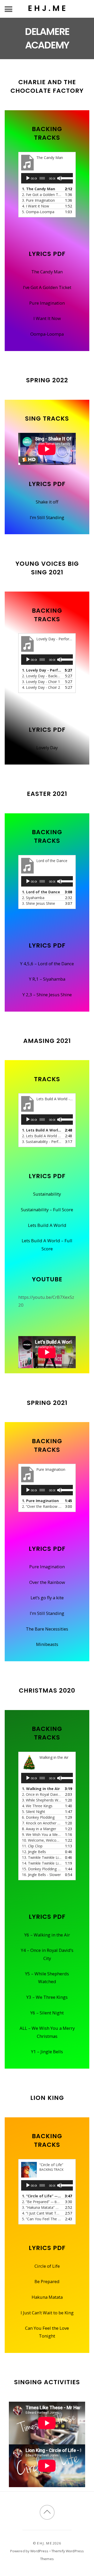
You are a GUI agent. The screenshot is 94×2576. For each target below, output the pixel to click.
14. (42, 1863)
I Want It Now (47, 318)
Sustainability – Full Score (47, 1210)
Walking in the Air (52, 1935)
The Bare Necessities (47, 1629)
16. (41, 1875)
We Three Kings (52, 1997)
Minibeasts (47, 1644)
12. (34, 1852)
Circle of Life (47, 2266)
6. (38, 1817)
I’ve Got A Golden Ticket (47, 287)
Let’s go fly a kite (47, 1598)
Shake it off (47, 502)
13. (42, 1857)
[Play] (28, 178)
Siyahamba (54, 979)
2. (42, 195)
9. (42, 1834)
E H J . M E (44, 2543)
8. (39, 1829)
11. (32, 1846)
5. (38, 212)
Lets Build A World (47, 1225)
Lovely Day (47, 748)
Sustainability (47, 1194)
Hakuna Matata (47, 2297)
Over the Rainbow (47, 1582)
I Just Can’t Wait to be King (47, 2313)
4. (36, 206)
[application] (47, 178)
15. (42, 1869)
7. (42, 1823)
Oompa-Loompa (47, 334)
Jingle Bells (52, 2052)
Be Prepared (47, 2281)
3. (38, 200)
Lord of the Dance (56, 964)
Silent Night (52, 2013)
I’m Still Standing (47, 517)
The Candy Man (47, 272)
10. (42, 1840)
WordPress (39, 2551)
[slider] (65, 178)
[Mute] (60, 178)
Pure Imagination (47, 303)
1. (39, 189)
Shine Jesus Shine (54, 995)
